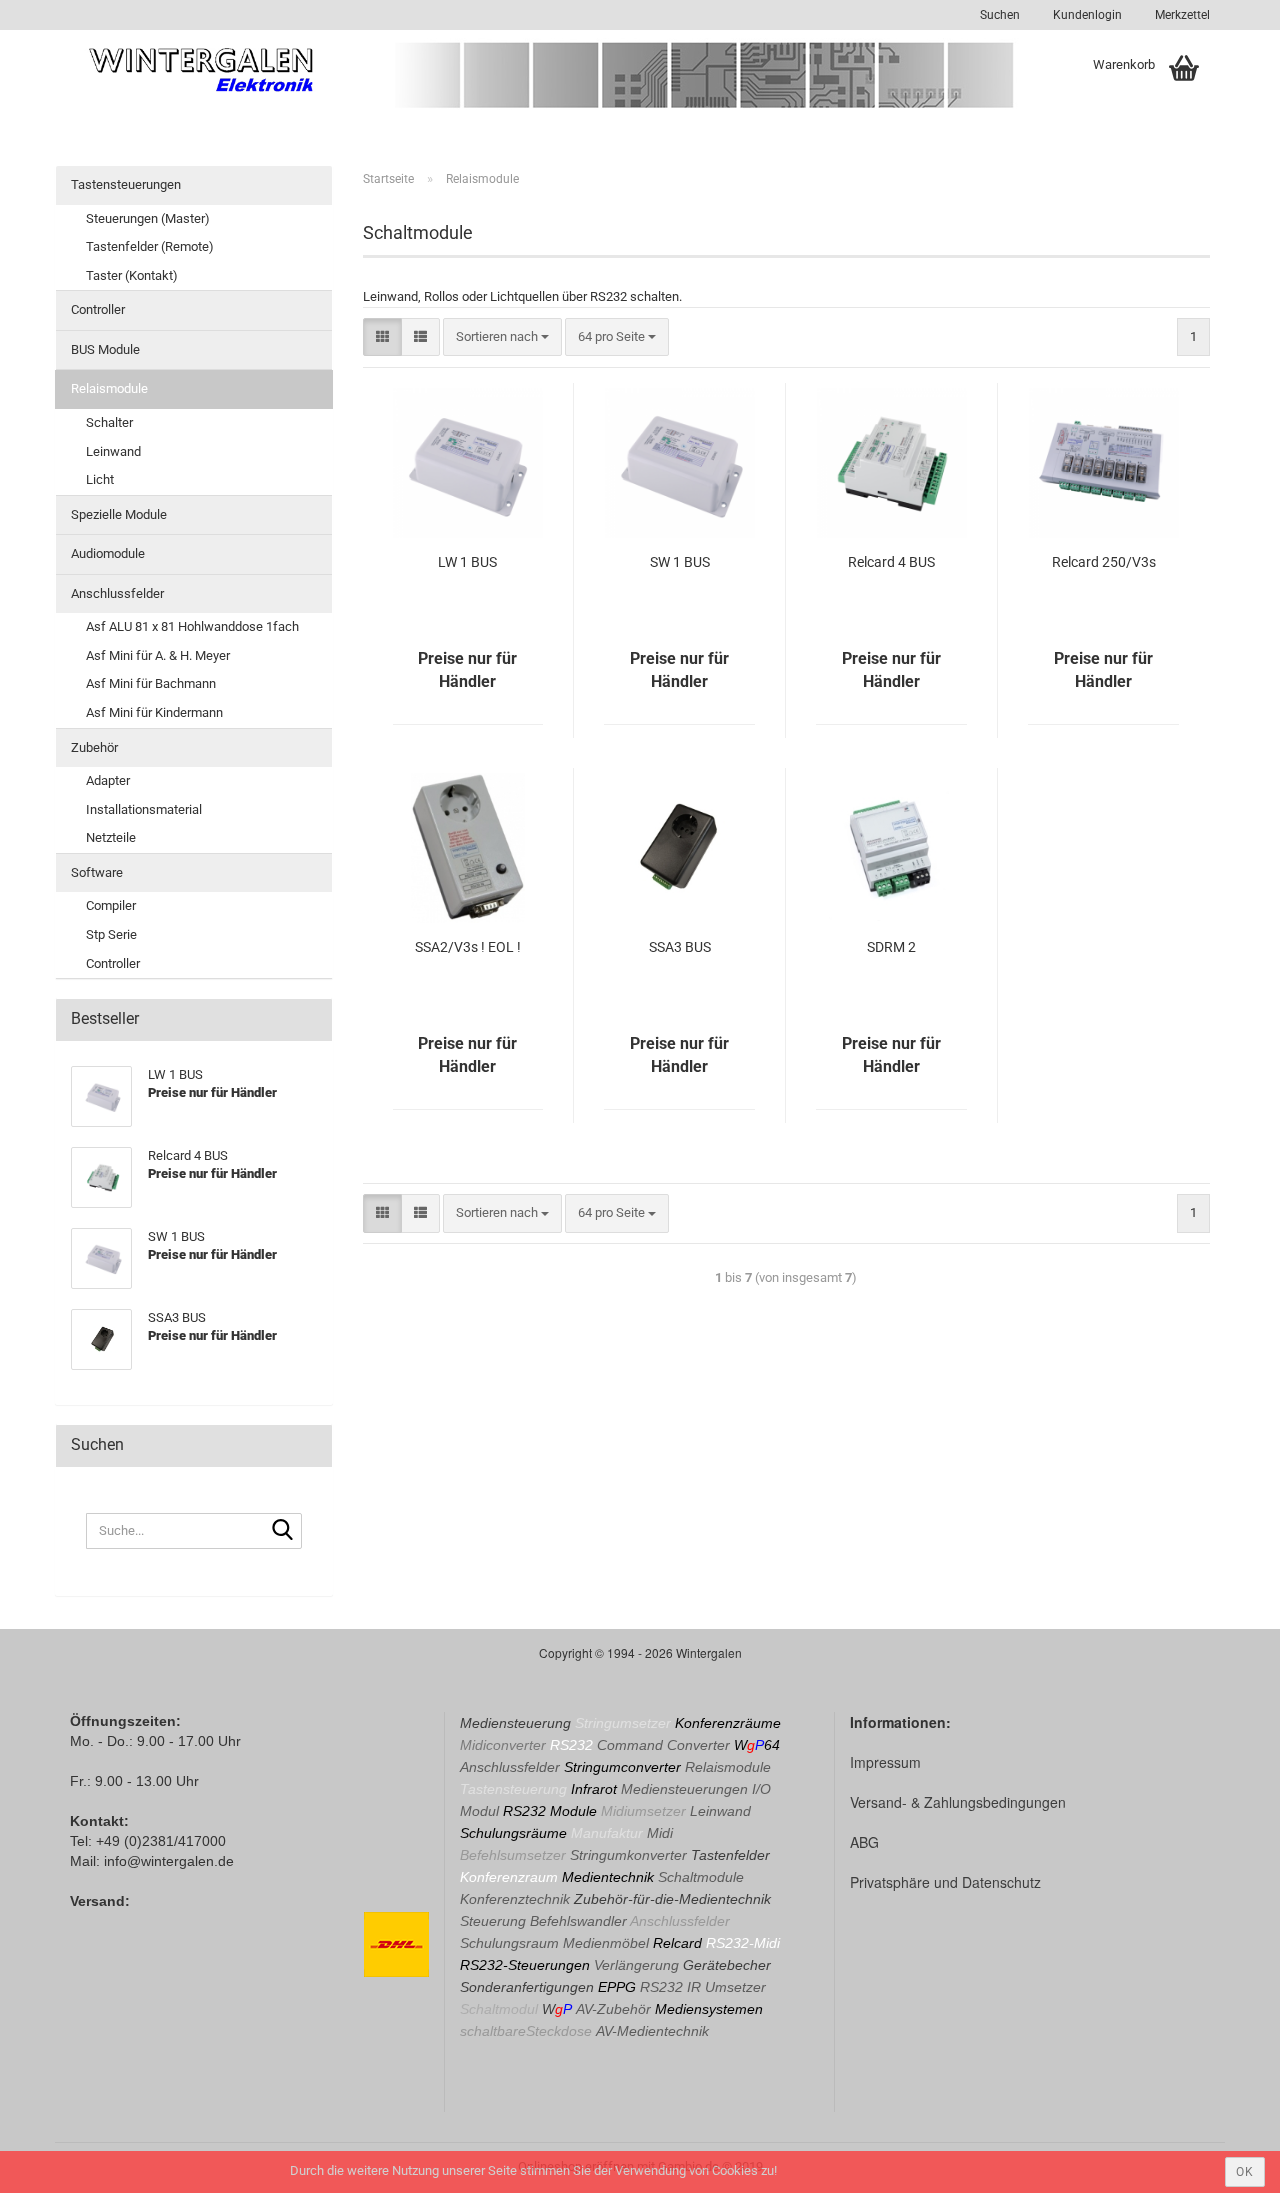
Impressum (885, 1762)
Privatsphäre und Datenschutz (945, 1882)
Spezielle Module (119, 514)
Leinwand (113, 451)
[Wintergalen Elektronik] (201, 70)
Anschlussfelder (117, 593)
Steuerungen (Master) (148, 218)
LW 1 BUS (467, 562)
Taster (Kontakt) (132, 275)
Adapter (108, 780)
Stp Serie (111, 934)
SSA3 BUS (680, 947)
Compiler (111, 905)
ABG (864, 1842)
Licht (100, 479)
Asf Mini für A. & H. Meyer (158, 655)
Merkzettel (1181, 15)
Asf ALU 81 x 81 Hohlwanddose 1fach (192, 626)
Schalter (109, 422)
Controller (98, 309)
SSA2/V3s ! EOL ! (468, 947)
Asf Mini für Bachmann (151, 683)
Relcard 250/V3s (1104, 562)
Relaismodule (109, 388)
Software (97, 872)
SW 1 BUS (680, 562)
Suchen (1000, 15)
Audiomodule (108, 553)
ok (1245, 2172)
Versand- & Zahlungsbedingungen (958, 1802)
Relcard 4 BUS (891, 562)
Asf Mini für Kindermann (154, 712)
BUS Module (105, 349)
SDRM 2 (891, 947)
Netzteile (111, 837)
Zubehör (94, 747)
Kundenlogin (1086, 15)
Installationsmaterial (144, 809)
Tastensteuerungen (126, 184)
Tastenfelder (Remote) (150, 246)
